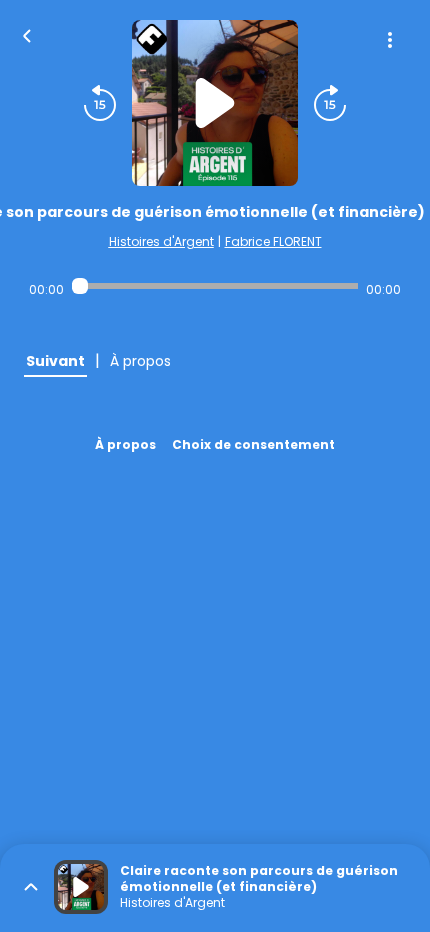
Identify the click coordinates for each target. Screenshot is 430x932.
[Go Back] (27, 34)
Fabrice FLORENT (273, 241)
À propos (125, 444)
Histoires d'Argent (161, 241)
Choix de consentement (253, 444)
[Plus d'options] (390, 40)
